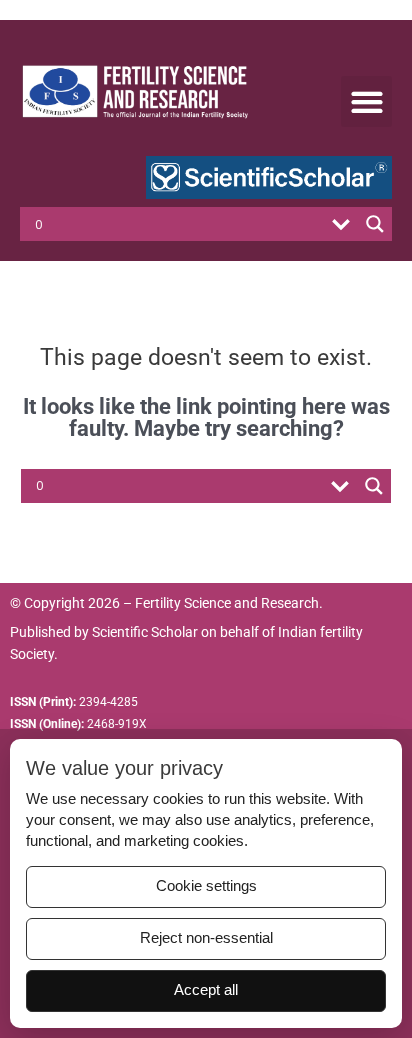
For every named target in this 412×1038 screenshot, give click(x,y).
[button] (366, 101)
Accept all (206, 990)
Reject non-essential (206, 938)
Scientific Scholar (145, 632)
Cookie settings (206, 886)
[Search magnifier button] (375, 224)
